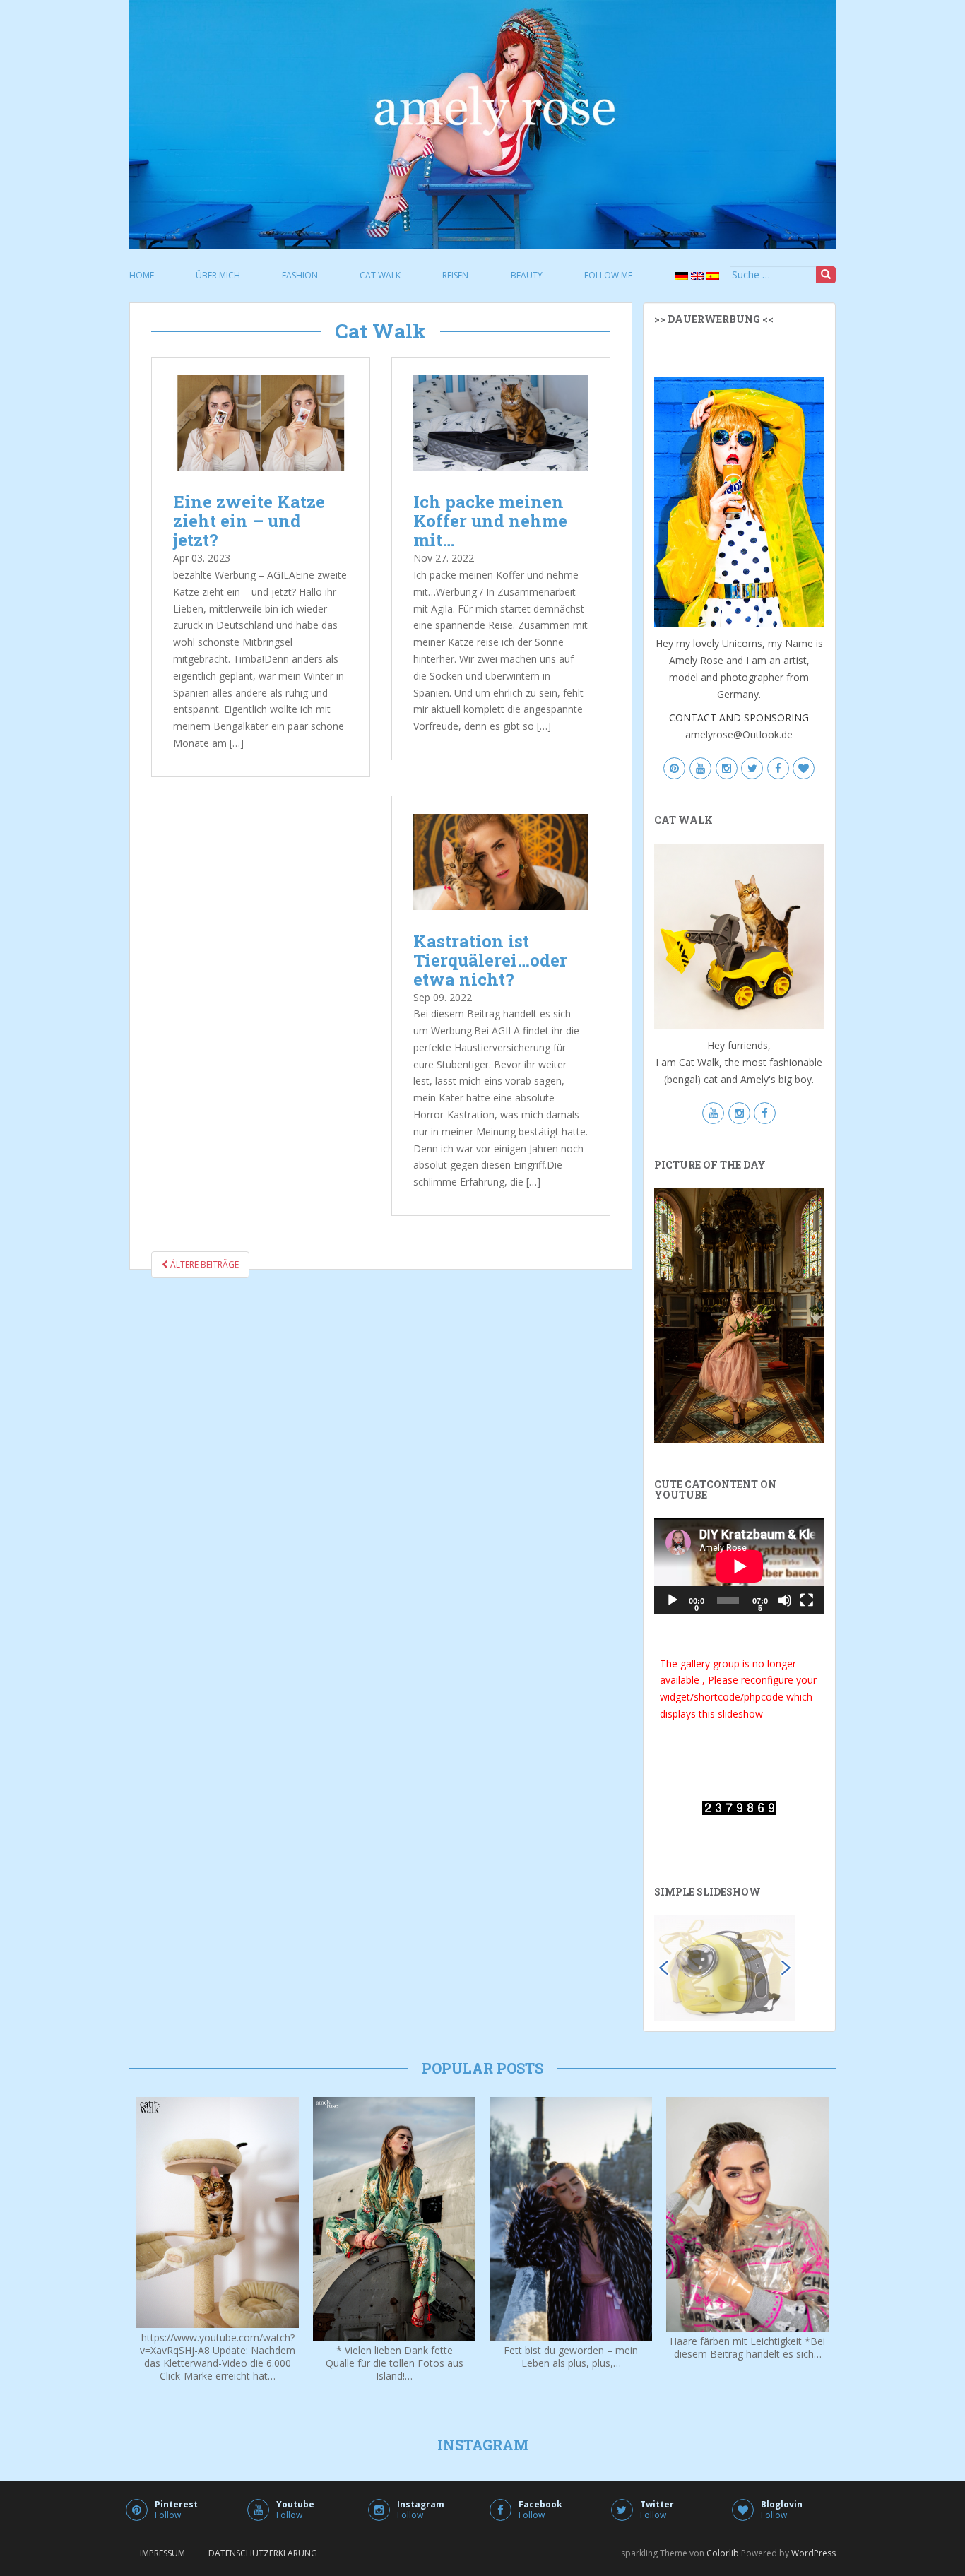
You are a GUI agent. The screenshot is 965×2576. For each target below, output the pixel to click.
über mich (218, 275)
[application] (739, 1566)
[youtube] (700, 769)
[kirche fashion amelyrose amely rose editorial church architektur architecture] (739, 1314)
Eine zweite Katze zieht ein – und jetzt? (249, 521)
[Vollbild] (807, 1600)
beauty (527, 275)
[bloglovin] (804, 769)
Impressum (162, 2553)
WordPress (813, 2553)
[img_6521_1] (725, 1967)
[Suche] (826, 275)
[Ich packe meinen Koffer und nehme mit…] (501, 426)
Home (142, 275)
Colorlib (723, 2553)
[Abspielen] (673, 1600)
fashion (300, 275)
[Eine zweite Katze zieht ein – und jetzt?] (261, 426)
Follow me (608, 275)
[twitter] (752, 769)
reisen (455, 275)
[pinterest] (674, 769)
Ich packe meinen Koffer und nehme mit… (490, 521)
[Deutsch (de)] (680, 276)
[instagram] (727, 769)
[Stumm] (785, 1600)
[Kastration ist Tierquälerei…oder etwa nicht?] (501, 865)
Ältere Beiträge (203, 1264)
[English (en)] (696, 276)
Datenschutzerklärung (263, 2553)
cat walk (380, 275)
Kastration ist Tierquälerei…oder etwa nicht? (490, 960)
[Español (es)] (711, 276)
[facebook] (778, 769)
